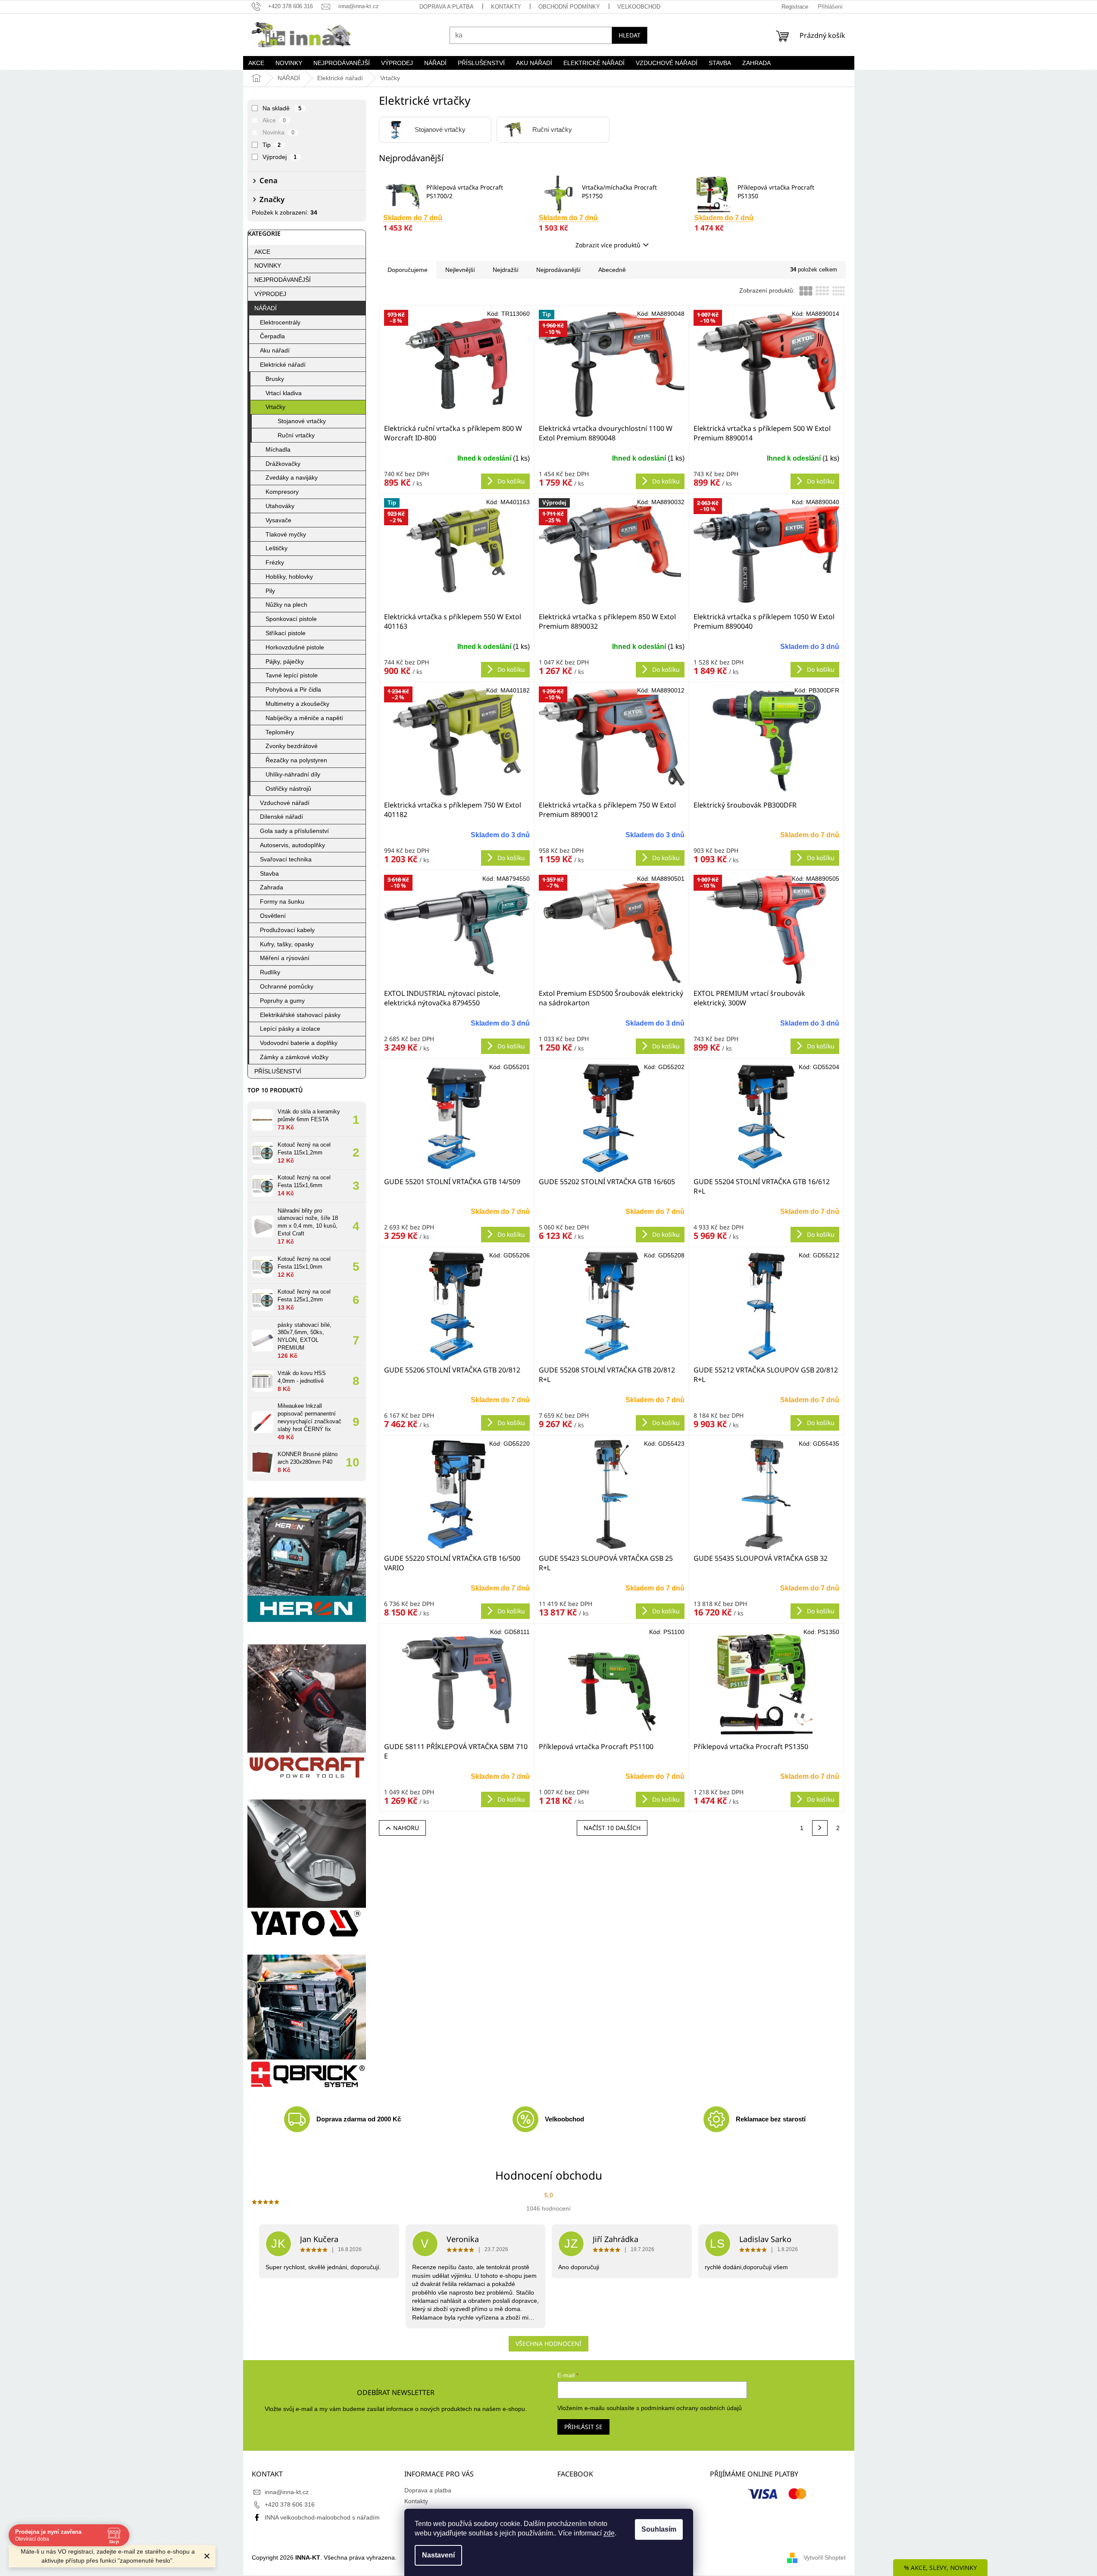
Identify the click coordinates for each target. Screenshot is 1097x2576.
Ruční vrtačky (296, 435)
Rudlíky (270, 972)
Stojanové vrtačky (302, 421)
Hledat (630, 35)
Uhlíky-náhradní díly (293, 774)
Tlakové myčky (286, 534)
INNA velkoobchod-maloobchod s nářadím (322, 2517)
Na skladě (282, 108)
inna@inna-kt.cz (287, 2492)
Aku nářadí (275, 350)
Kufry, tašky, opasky (287, 944)
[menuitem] (256, 63)
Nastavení (438, 2555)
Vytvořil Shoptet (825, 2557)
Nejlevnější (460, 270)
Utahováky (280, 506)
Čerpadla (272, 336)
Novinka (279, 132)
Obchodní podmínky (569, 7)
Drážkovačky (283, 464)
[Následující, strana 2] (820, 1828)
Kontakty (506, 7)
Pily (270, 591)
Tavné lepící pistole (292, 675)
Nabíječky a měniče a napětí (304, 718)
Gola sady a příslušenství (294, 831)
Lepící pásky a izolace (290, 1029)
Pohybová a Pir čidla (293, 689)
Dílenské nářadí (281, 817)
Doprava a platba (447, 7)
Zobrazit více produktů (608, 245)
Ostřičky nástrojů (288, 789)
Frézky (275, 562)
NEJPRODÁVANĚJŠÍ (283, 280)
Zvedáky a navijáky (292, 477)
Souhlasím (659, 2529)
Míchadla (278, 449)
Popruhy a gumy (282, 1001)
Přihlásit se (583, 2427)
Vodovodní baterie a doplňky (299, 1043)
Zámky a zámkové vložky (294, 1057)
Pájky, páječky (285, 661)
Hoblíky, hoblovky (289, 577)
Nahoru (406, 1828)
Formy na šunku (282, 901)
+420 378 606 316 (290, 2504)
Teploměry (280, 732)
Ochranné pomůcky (287, 986)
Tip (272, 145)
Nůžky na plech (286, 605)
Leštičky (277, 548)
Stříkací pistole (286, 633)
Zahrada (272, 887)
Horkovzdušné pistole (295, 647)
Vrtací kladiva (284, 393)
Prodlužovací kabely (287, 930)
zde (609, 2533)
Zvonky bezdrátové (292, 746)
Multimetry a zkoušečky (297, 704)
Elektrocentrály (280, 322)
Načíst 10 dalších (612, 1828)
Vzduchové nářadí (285, 803)
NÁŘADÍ (266, 308)
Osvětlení (273, 916)
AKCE (262, 252)
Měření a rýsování (285, 958)
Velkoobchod (639, 7)
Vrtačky (275, 407)
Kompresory (282, 492)
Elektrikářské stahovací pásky (300, 1015)
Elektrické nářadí (283, 365)
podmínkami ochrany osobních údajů (691, 2408)
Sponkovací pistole (291, 619)
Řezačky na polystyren (296, 760)
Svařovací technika (286, 859)
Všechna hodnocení (548, 2344)
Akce (274, 120)
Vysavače (278, 520)
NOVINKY (268, 265)
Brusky (275, 379)
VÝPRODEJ (270, 294)
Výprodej (280, 157)
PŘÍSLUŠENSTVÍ (278, 1071)
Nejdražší (506, 270)
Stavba (269, 873)
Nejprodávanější (558, 270)
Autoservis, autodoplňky (292, 845)
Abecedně (612, 270)
